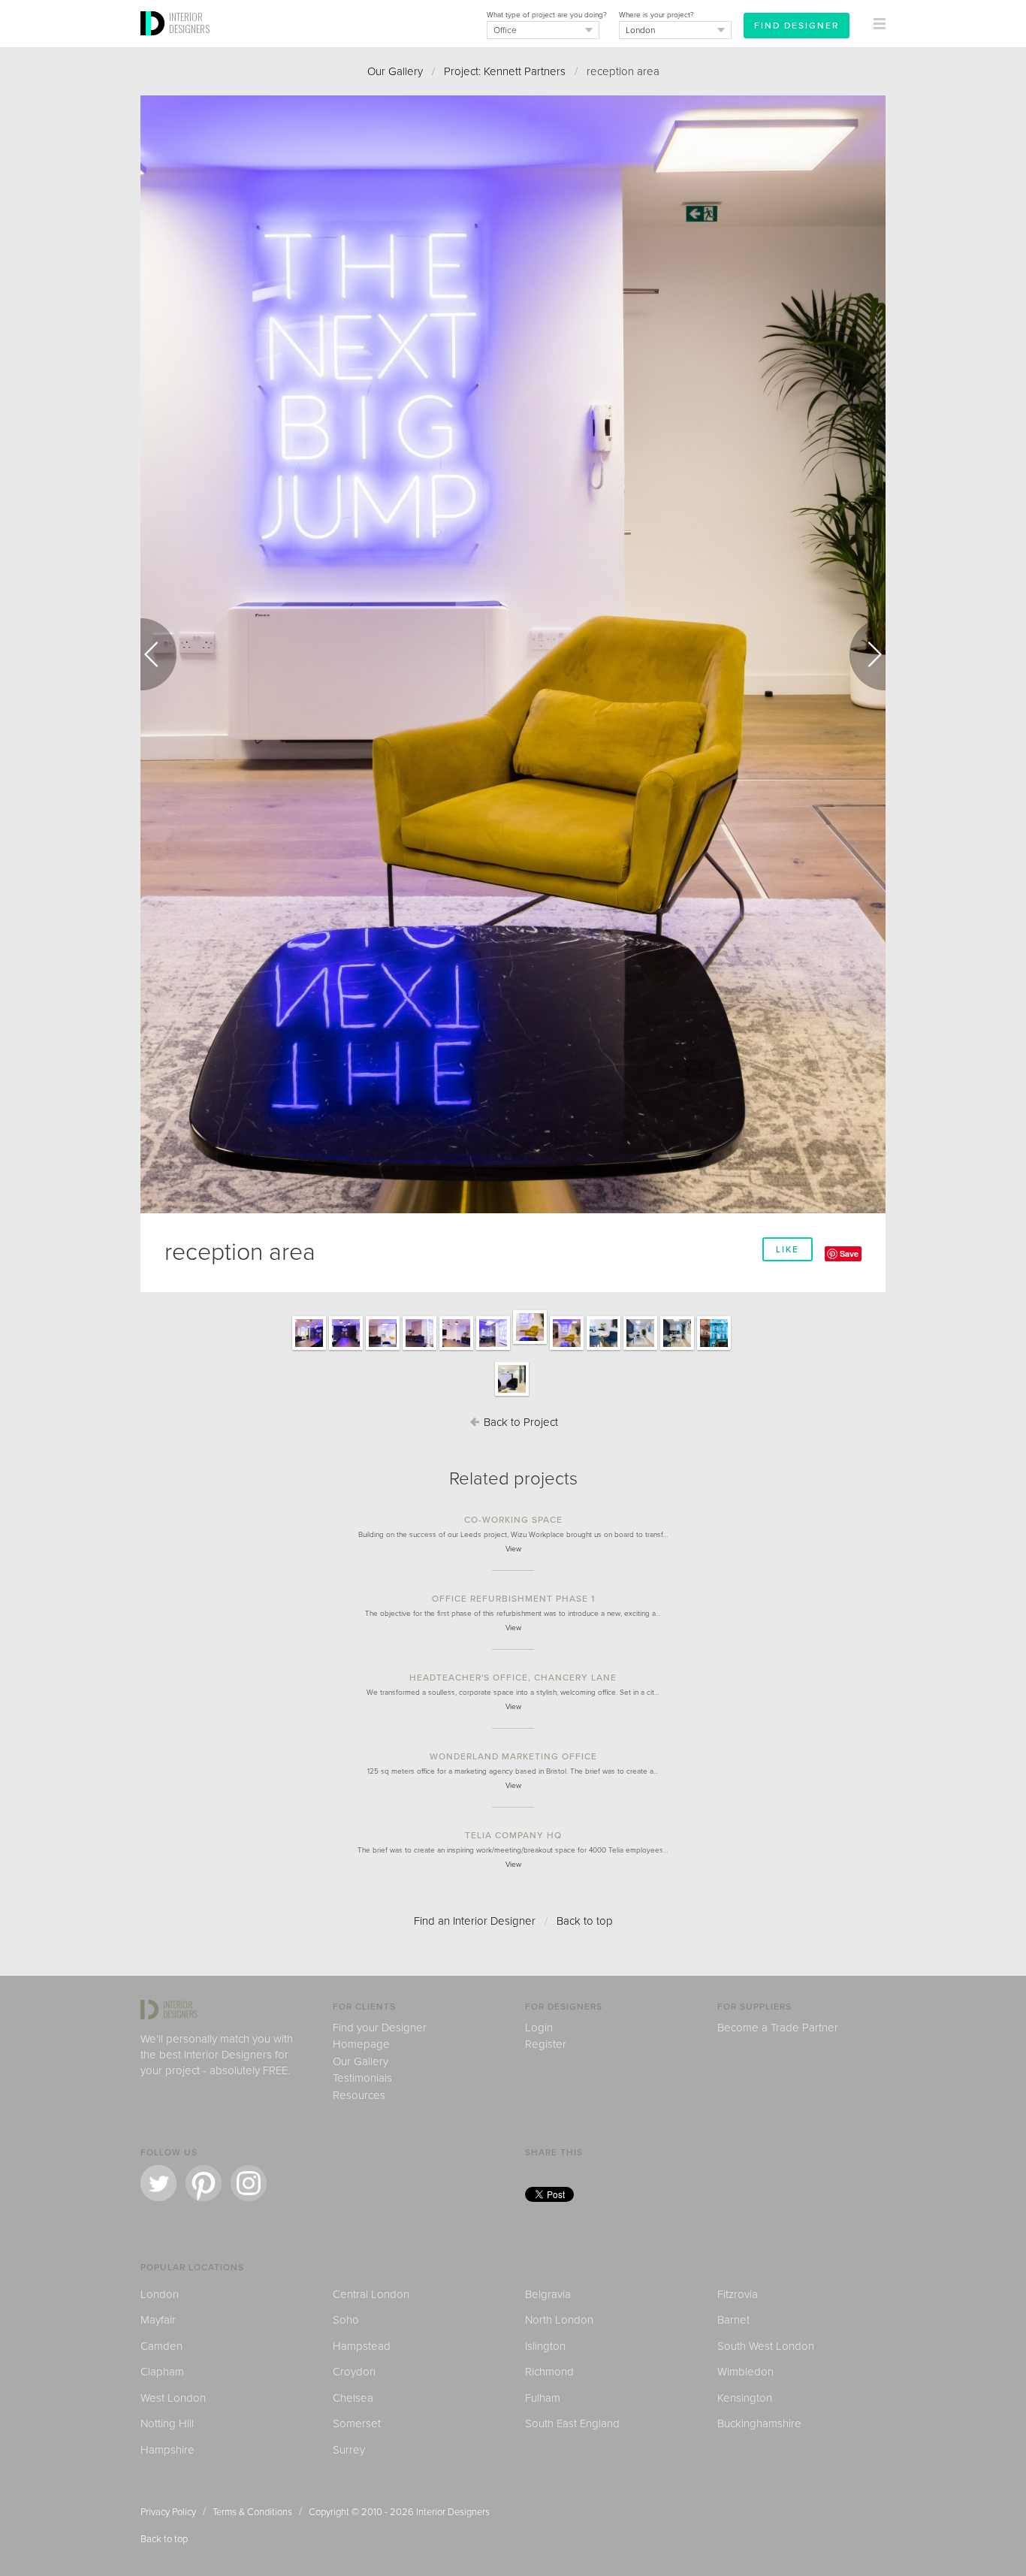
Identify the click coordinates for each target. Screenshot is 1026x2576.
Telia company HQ (513, 1835)
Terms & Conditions (252, 2512)
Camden (161, 2346)
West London (173, 2398)
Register (546, 2044)
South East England (572, 2423)
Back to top (585, 1921)
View (513, 1549)
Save (849, 1253)
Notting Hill (167, 2423)
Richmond (549, 2372)
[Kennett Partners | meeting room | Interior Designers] (604, 1349)
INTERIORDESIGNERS (189, 23)
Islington (545, 2346)
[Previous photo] (158, 654)
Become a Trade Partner (778, 2028)
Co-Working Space (513, 1520)
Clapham (162, 2372)
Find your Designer (380, 2028)
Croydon (354, 2372)
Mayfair (158, 2320)
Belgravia (548, 2294)
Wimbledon (745, 2372)
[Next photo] (868, 654)
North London (559, 2320)
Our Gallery (395, 71)
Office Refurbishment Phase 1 (513, 1599)
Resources (359, 2095)
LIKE (788, 1249)
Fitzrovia (738, 2294)
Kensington (745, 2398)
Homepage (361, 2044)
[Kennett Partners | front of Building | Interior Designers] (714, 1349)
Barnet (733, 2320)
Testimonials (362, 2078)
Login (539, 2028)
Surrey (349, 2450)
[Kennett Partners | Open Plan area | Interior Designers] (512, 1395)
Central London (371, 2294)
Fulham (543, 2398)
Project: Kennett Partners (505, 71)
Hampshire (167, 2450)
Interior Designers (453, 2512)
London (160, 2294)
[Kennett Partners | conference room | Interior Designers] (309, 1349)
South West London (766, 2346)
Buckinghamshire (759, 2423)
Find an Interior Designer (475, 1921)
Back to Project (519, 1422)
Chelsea (353, 2398)
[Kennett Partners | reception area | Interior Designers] (493, 1349)
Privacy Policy (168, 2512)
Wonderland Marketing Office (513, 1756)
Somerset (357, 2423)
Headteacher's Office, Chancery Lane (513, 1678)
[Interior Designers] (155, 43)
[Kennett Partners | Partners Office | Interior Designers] (640, 1349)
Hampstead (362, 2346)
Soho (346, 2320)
